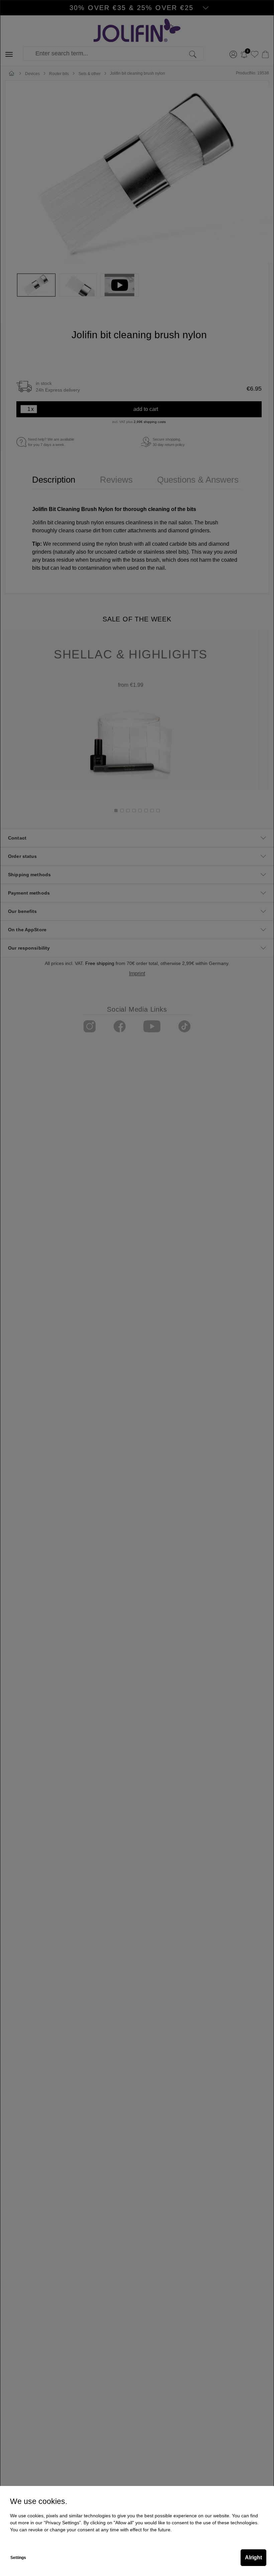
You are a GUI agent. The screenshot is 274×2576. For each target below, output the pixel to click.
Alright (253, 2557)
